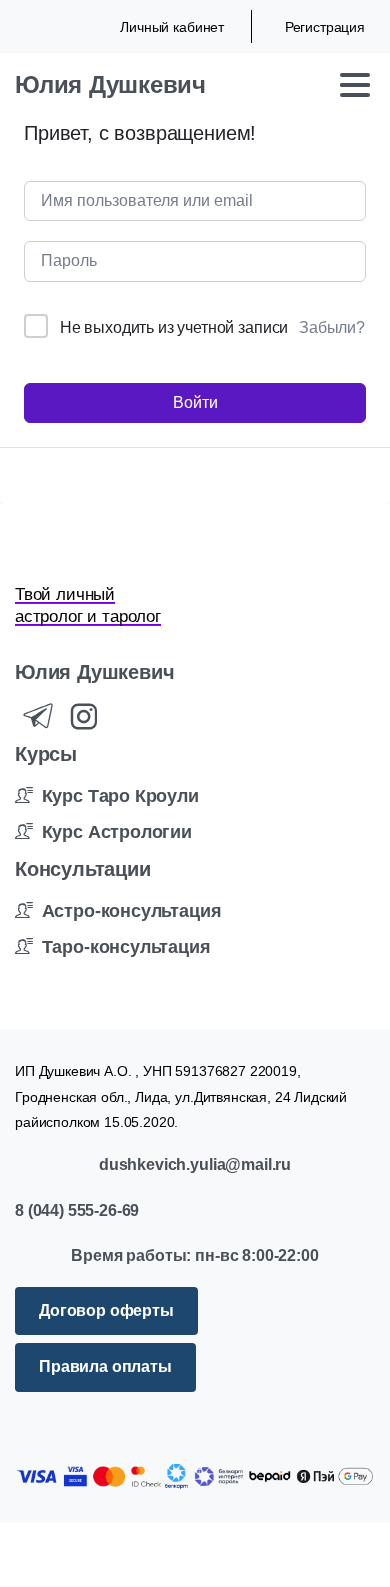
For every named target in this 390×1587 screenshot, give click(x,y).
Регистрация (325, 27)
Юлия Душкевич (110, 84)
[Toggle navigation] (355, 85)
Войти (195, 402)
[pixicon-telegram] (38, 717)
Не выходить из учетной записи (174, 327)
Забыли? (332, 327)
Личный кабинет (172, 27)
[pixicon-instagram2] (84, 717)
